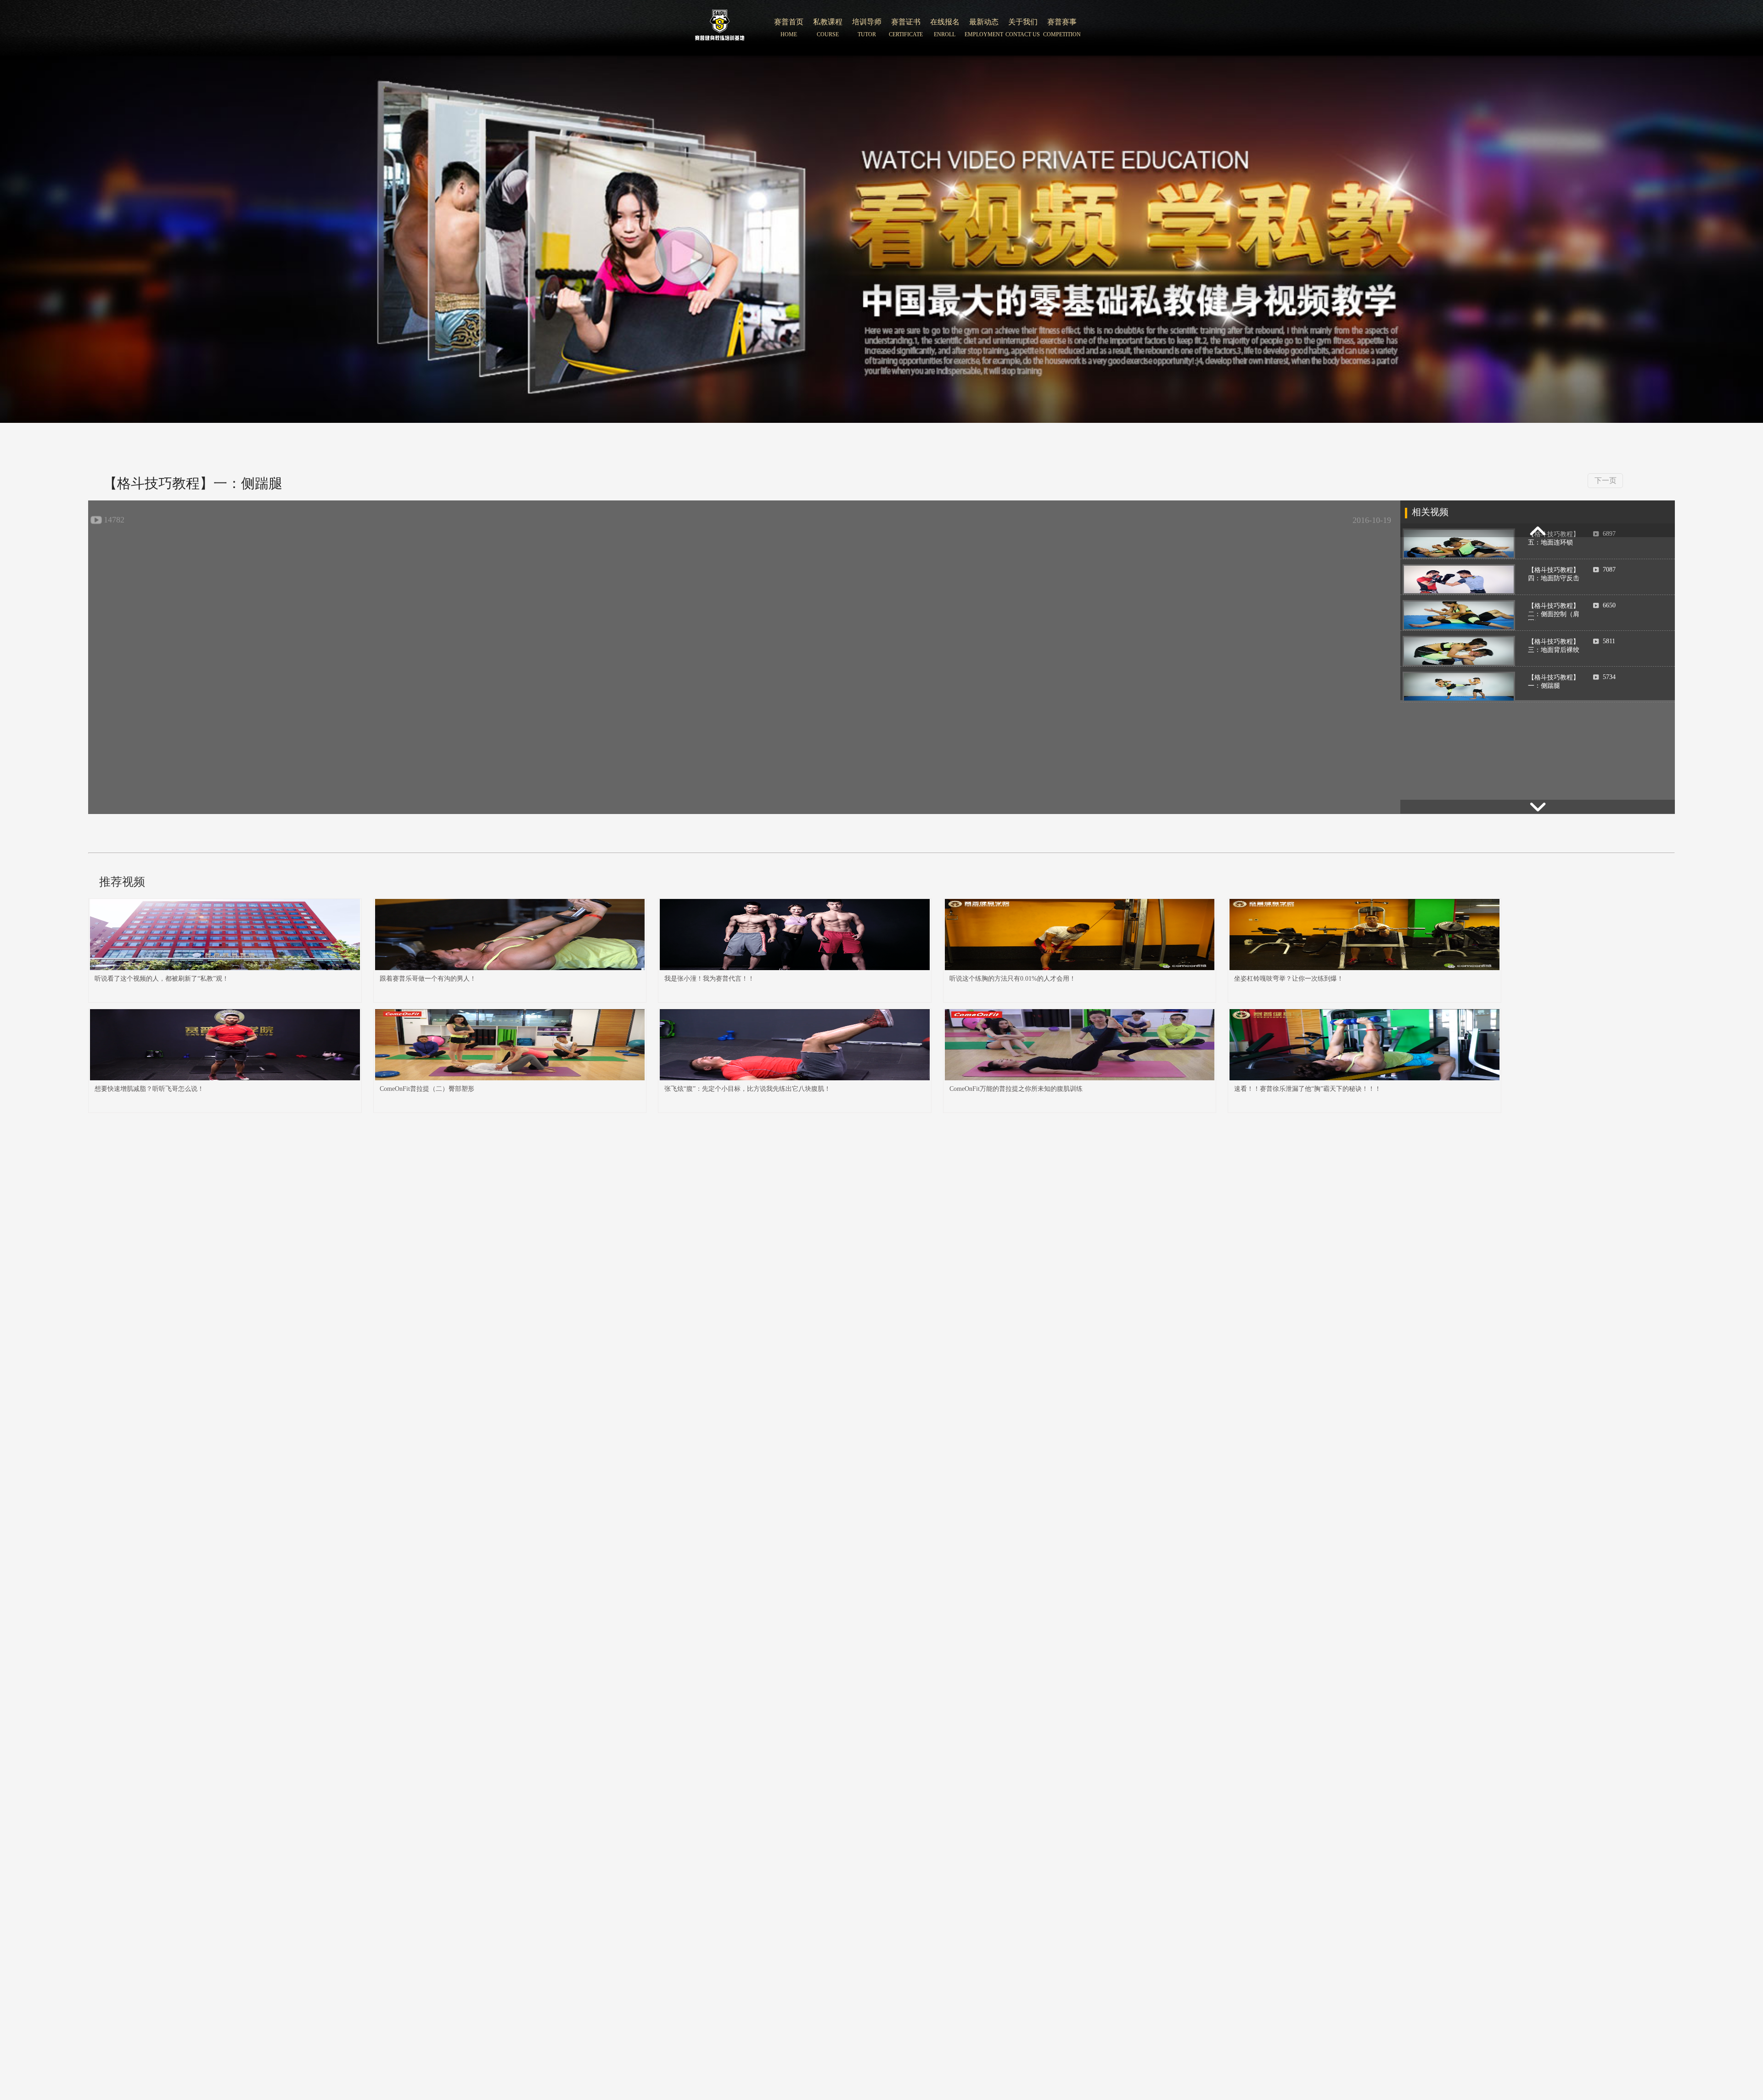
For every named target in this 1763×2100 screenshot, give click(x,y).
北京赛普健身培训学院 (720, 28)
